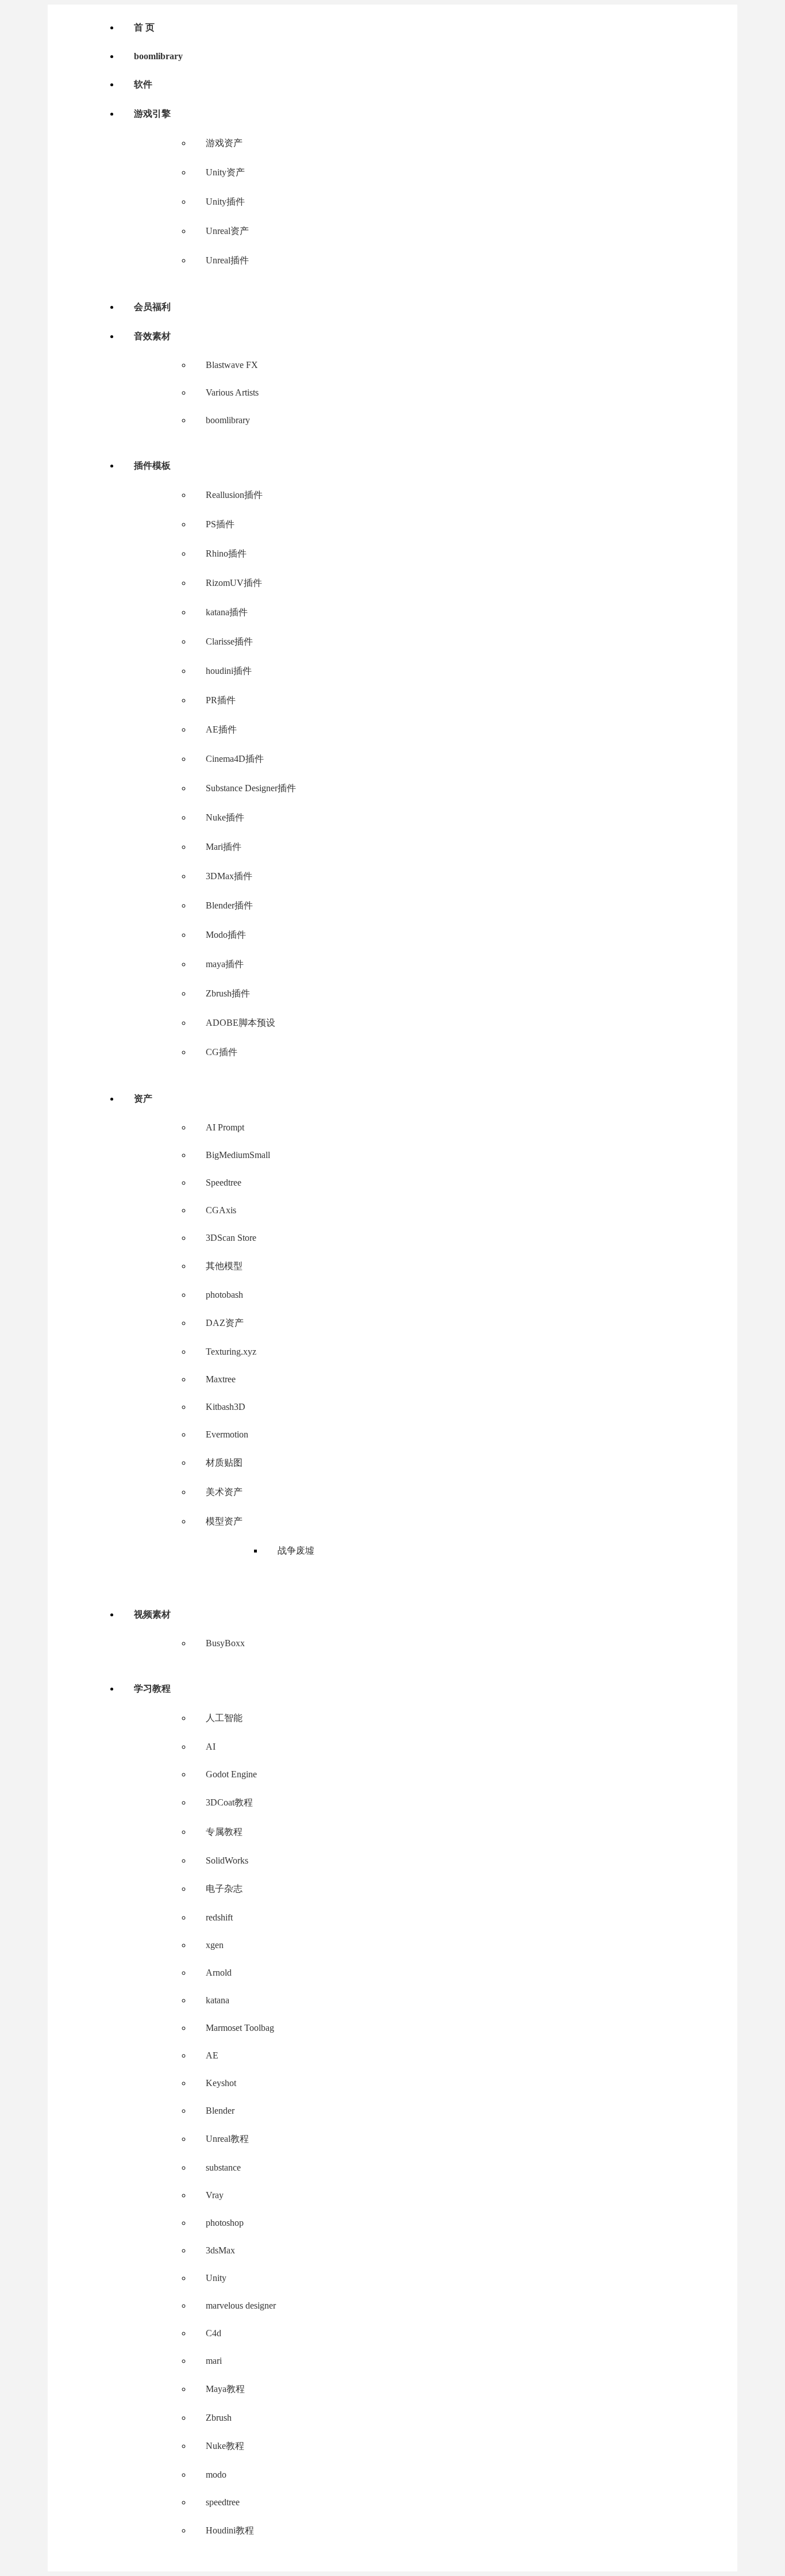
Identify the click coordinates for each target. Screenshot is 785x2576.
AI (211, 1747)
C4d (213, 2333)
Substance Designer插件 (251, 788)
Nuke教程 (225, 2446)
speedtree (223, 2502)
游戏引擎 (152, 114)
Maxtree (221, 1379)
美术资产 (224, 1492)
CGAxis (221, 1210)
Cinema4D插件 (235, 759)
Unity (216, 2278)
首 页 (144, 27)
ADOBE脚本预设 (240, 1023)
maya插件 (225, 964)
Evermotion (227, 1434)
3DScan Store (231, 1238)
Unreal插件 (227, 260)
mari (214, 2361)
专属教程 (224, 1832)
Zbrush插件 (228, 993)
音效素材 (152, 336)
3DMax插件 (229, 876)
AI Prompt (225, 1127)
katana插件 (227, 612)
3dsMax (220, 2250)
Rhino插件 (226, 553)
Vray (215, 2195)
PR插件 (221, 700)
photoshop (225, 2223)
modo (216, 2475)
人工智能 (224, 1718)
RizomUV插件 (234, 583)
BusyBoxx (225, 1643)
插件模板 (152, 465)
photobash (224, 1295)
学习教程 (152, 1688)
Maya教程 (225, 2389)
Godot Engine (231, 1774)
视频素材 (152, 1614)
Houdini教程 (230, 2530)
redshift (219, 1917)
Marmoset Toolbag (240, 2028)
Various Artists (232, 392)
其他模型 (224, 1266)
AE (212, 2055)
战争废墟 (296, 1550)
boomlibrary (158, 56)
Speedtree (224, 1182)
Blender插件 (229, 905)
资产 (143, 1099)
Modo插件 (226, 935)
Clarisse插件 (229, 641)
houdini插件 (229, 671)
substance (223, 2167)
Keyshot (221, 2083)
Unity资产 (225, 172)
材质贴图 (224, 1463)
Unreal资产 (227, 231)
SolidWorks (227, 1860)
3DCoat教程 (229, 1802)
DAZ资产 (225, 1323)
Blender (220, 2111)
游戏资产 (224, 143)
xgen (215, 1945)
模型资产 (224, 1521)
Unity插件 (225, 202)
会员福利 (152, 307)
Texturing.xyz (231, 1352)
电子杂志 (224, 1889)
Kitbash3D (226, 1407)
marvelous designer (241, 2305)
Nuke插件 (225, 817)
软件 (143, 84)
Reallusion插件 (234, 495)
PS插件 (220, 524)
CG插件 (222, 1052)
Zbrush (219, 2418)
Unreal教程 (227, 2139)
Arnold (219, 1973)
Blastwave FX (232, 365)
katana (218, 2000)
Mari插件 (224, 847)
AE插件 (221, 729)
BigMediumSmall (238, 1155)
